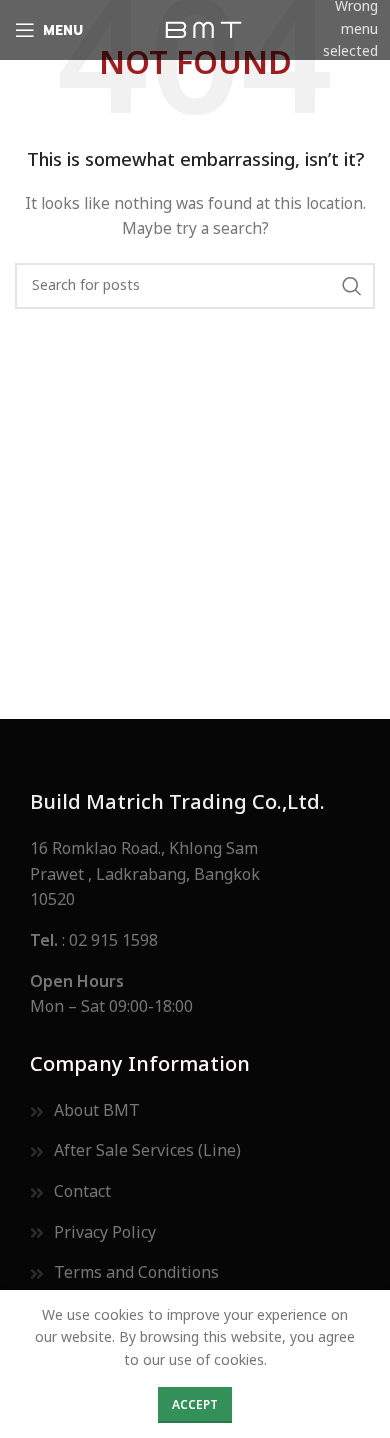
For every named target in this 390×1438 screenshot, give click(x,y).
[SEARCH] (352, 286)
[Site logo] (203, 29)
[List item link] (195, 942)
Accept (195, 1405)
